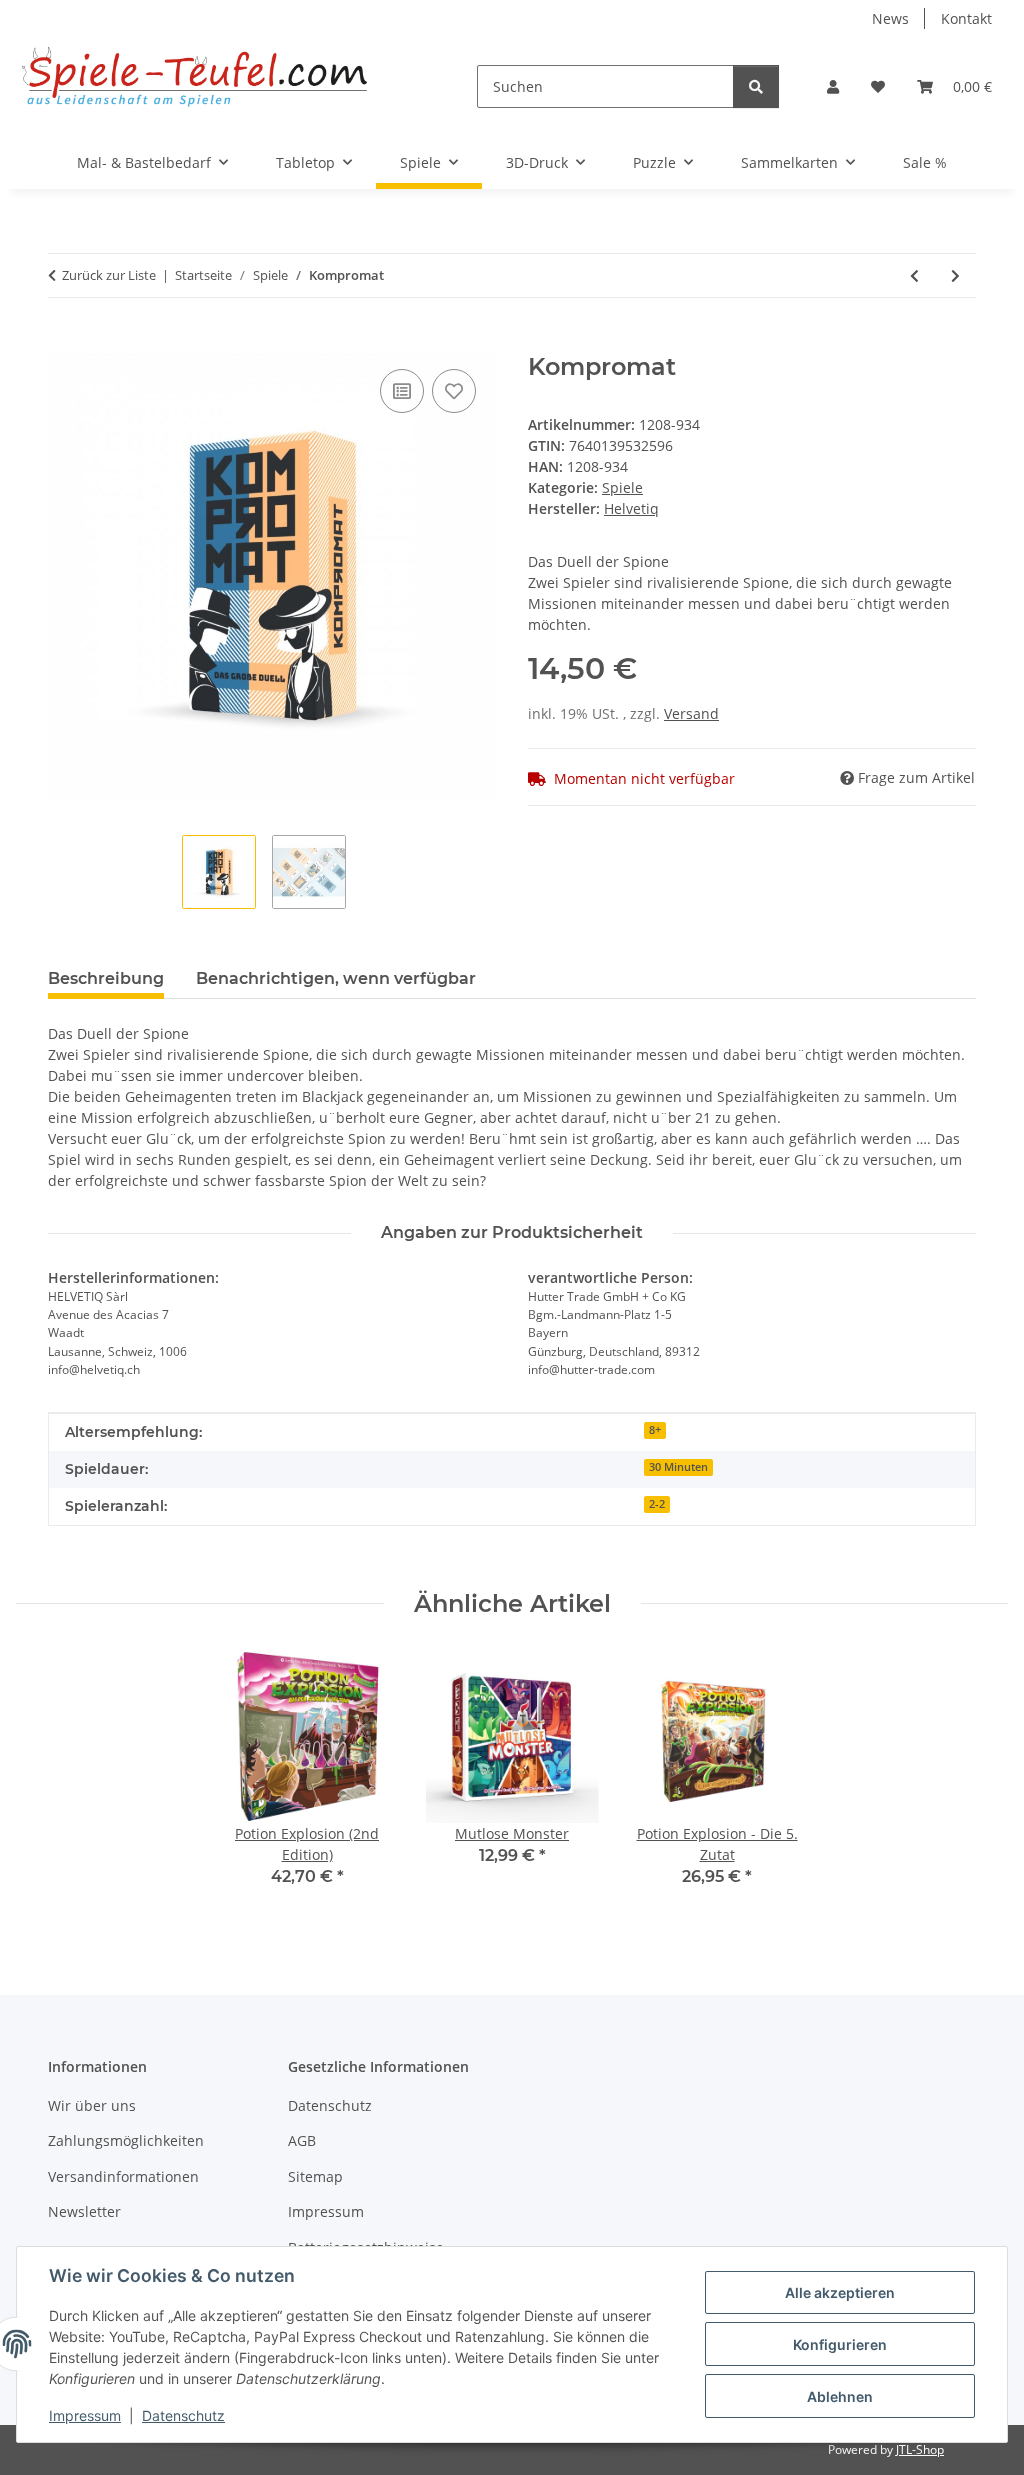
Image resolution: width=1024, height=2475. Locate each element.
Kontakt (966, 18)
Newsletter (84, 2211)
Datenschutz (183, 2415)
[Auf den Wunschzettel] (454, 391)
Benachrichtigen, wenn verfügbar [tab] (336, 978)
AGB (302, 2140)
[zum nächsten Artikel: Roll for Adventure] (955, 275)
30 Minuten (678, 1467)
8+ (655, 1430)
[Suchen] (756, 86)
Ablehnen (840, 2396)
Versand (691, 713)
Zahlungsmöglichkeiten (126, 2140)
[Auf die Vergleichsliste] (402, 391)
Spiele (622, 487)
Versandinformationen (123, 2176)
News (890, 18)
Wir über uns (92, 2105)
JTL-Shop (920, 2449)
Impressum (85, 2415)
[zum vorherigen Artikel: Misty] (914, 275)
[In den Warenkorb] (64, 342)
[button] (833, 86)
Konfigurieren (840, 2344)
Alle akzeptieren (840, 2292)
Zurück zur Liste (109, 275)
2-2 (657, 1504)
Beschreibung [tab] (106, 978)
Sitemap (315, 2176)
